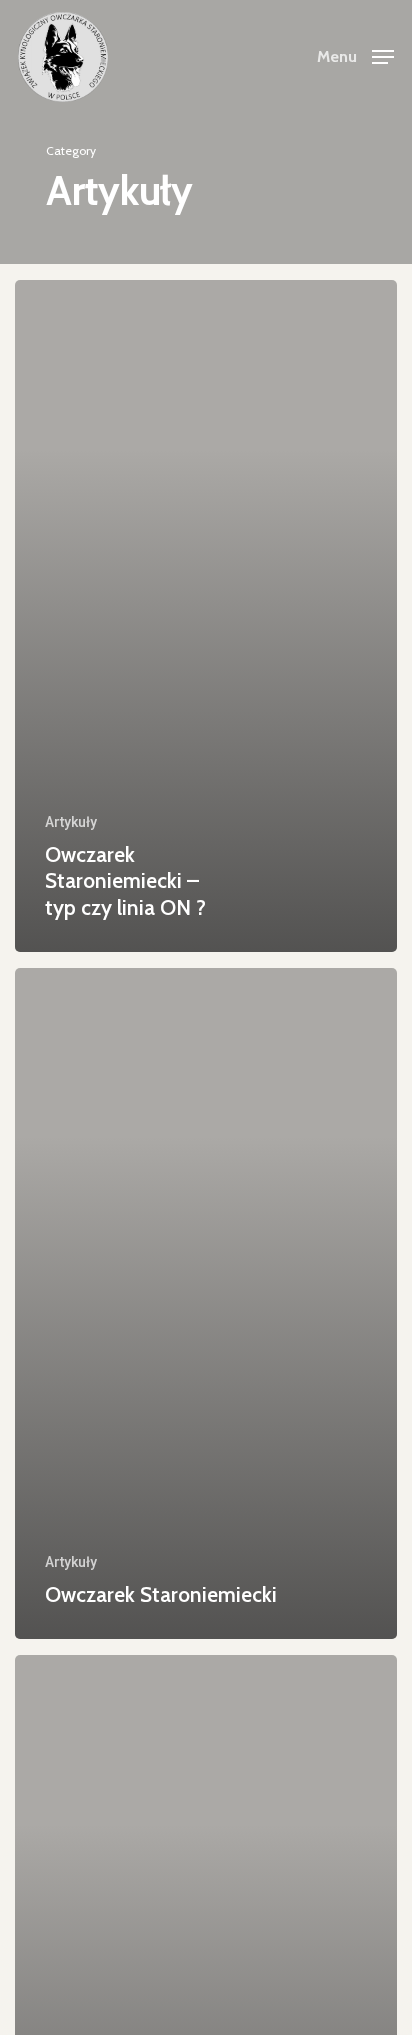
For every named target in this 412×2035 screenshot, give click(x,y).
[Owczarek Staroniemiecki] (206, 1304)
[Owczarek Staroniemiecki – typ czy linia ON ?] (206, 616)
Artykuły (71, 822)
